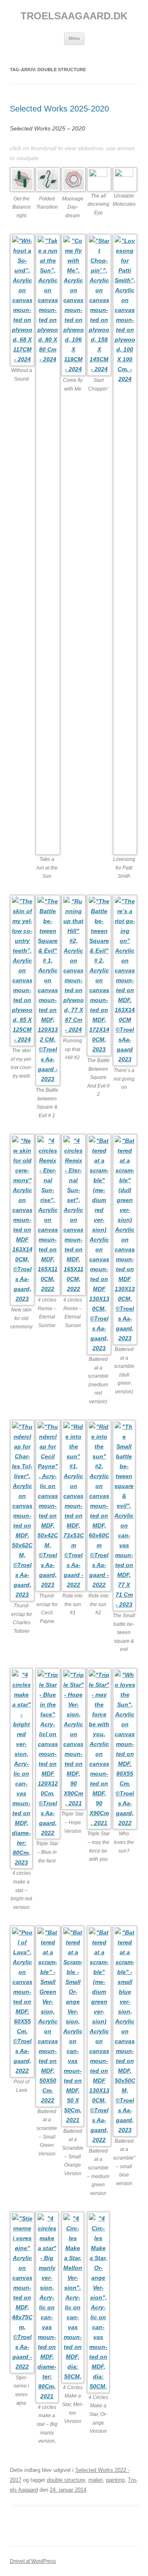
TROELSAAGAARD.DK (74, 16)
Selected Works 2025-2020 (59, 109)
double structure (66, 2480)
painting (115, 2480)
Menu (74, 38)
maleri (96, 2480)
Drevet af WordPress (33, 2561)
